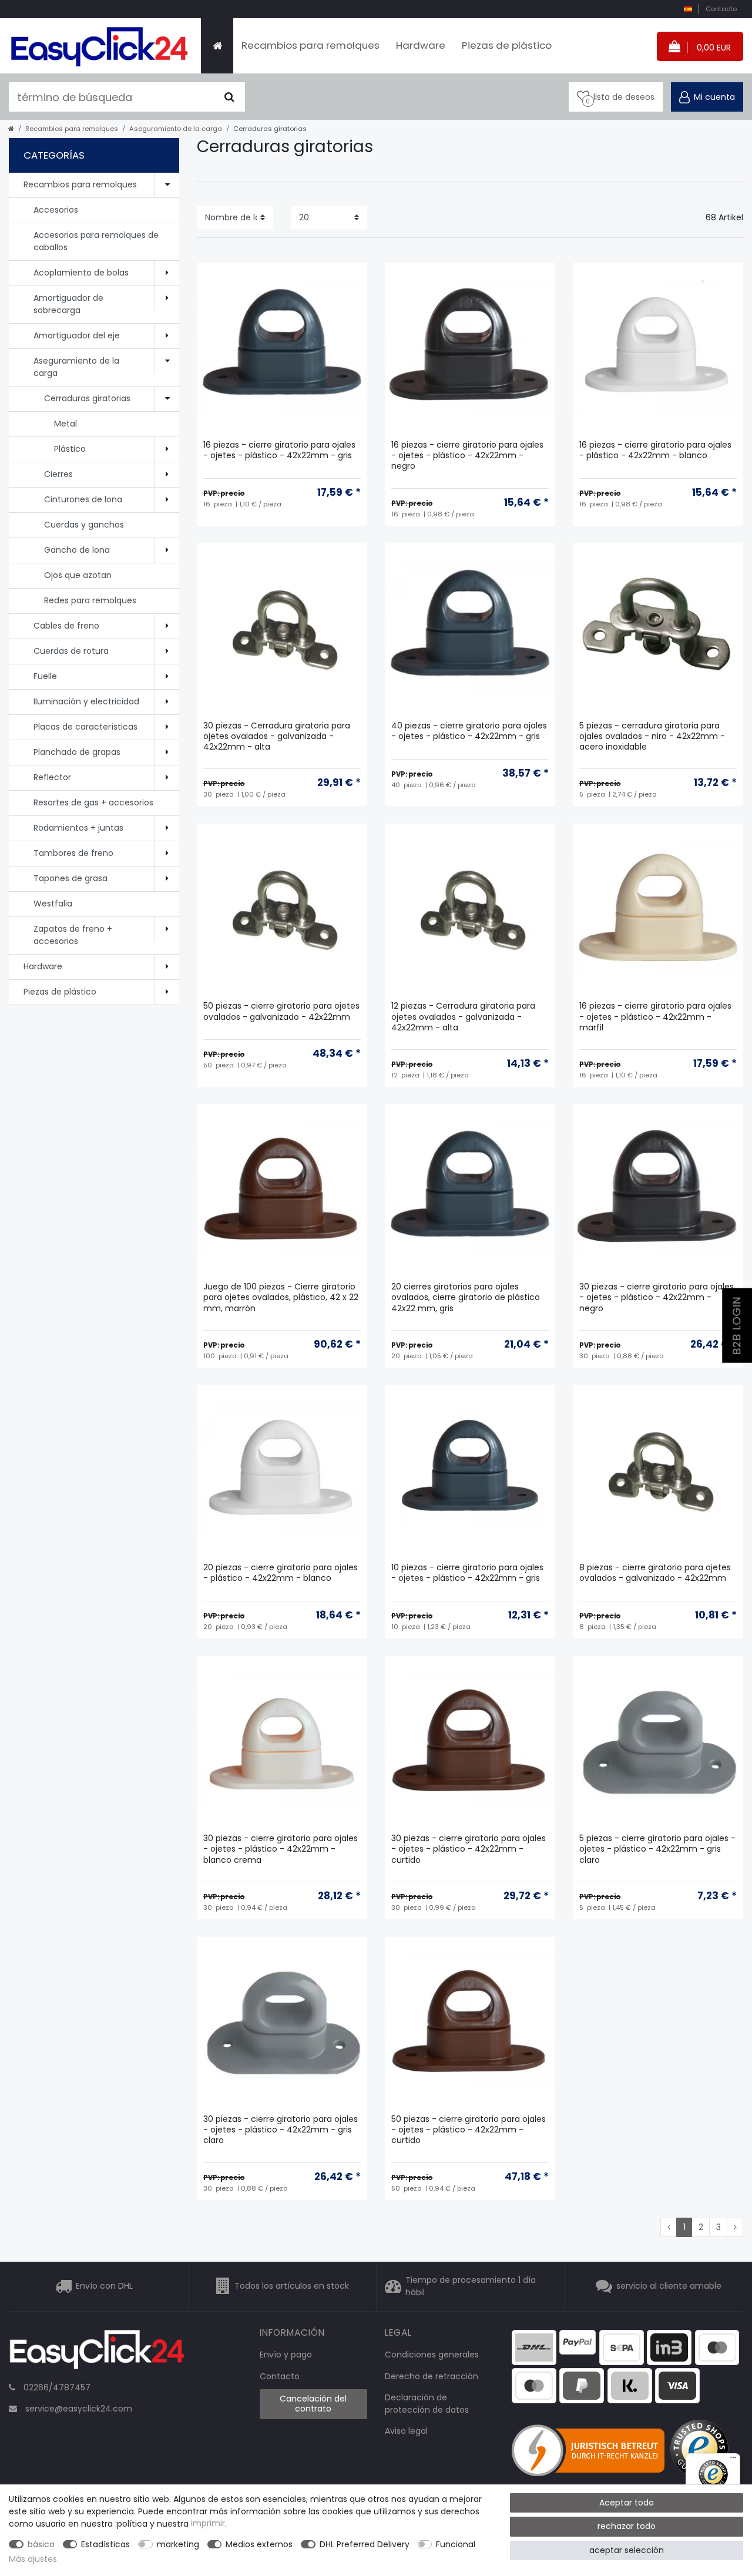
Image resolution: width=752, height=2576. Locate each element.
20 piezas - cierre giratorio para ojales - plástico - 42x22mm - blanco (281, 1573)
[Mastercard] (534, 2385)
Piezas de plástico (507, 45)
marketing (178, 2544)
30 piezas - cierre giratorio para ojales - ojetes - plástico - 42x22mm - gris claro (281, 2130)
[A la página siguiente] (735, 2228)
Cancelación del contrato (313, 2404)
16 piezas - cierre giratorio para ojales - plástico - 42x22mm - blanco (655, 450)
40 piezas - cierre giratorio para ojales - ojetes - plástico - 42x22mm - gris (469, 731)
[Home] (217, 46)
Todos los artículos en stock (292, 2286)
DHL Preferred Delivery (365, 2544)
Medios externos (259, 2544)
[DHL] (534, 2346)
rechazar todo (627, 2526)
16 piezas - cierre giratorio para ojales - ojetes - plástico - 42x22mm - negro (467, 456)
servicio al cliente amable (669, 2286)
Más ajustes (33, 2559)
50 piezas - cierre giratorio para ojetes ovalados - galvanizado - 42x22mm (281, 1011)
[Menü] (733, 2460)
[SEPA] (622, 2346)
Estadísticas (105, 2544)
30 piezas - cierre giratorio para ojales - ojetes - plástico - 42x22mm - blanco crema (281, 1849)
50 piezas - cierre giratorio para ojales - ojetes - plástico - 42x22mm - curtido (469, 2130)
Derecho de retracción (432, 2376)
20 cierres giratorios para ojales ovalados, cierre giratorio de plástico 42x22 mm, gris (466, 1297)
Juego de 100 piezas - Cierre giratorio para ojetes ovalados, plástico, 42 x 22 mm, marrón (281, 1297)
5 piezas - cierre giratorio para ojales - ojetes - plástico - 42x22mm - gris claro (657, 1849)
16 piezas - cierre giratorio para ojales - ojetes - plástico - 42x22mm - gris (279, 450)
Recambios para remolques (310, 45)
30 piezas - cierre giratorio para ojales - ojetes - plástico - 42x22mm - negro (657, 1297)
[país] (688, 9)
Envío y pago (286, 2355)
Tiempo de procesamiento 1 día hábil (471, 2286)
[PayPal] (578, 2341)
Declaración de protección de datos (427, 2404)
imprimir (208, 2524)
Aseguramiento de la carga (176, 129)
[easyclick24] (97, 2353)
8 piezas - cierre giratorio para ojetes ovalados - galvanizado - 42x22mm (655, 1573)
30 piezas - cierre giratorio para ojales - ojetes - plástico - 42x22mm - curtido (469, 1849)
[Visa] (677, 2385)
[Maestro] (717, 2346)
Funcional (456, 2544)
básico (41, 2544)
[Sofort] (630, 2385)
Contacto (721, 9)
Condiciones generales (432, 2355)
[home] (11, 129)
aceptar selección (627, 2550)
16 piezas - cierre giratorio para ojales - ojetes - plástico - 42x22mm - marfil (655, 1017)
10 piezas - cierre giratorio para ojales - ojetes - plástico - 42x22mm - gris (467, 1573)
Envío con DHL (104, 2286)
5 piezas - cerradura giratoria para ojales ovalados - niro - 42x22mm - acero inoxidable (652, 736)
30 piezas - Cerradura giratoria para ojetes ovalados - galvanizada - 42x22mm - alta (277, 736)
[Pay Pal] (582, 2385)
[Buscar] (229, 97)
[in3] (669, 2346)
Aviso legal (406, 2431)
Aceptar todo (627, 2503)
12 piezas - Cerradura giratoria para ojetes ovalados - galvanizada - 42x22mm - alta (463, 1017)
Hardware (421, 45)
